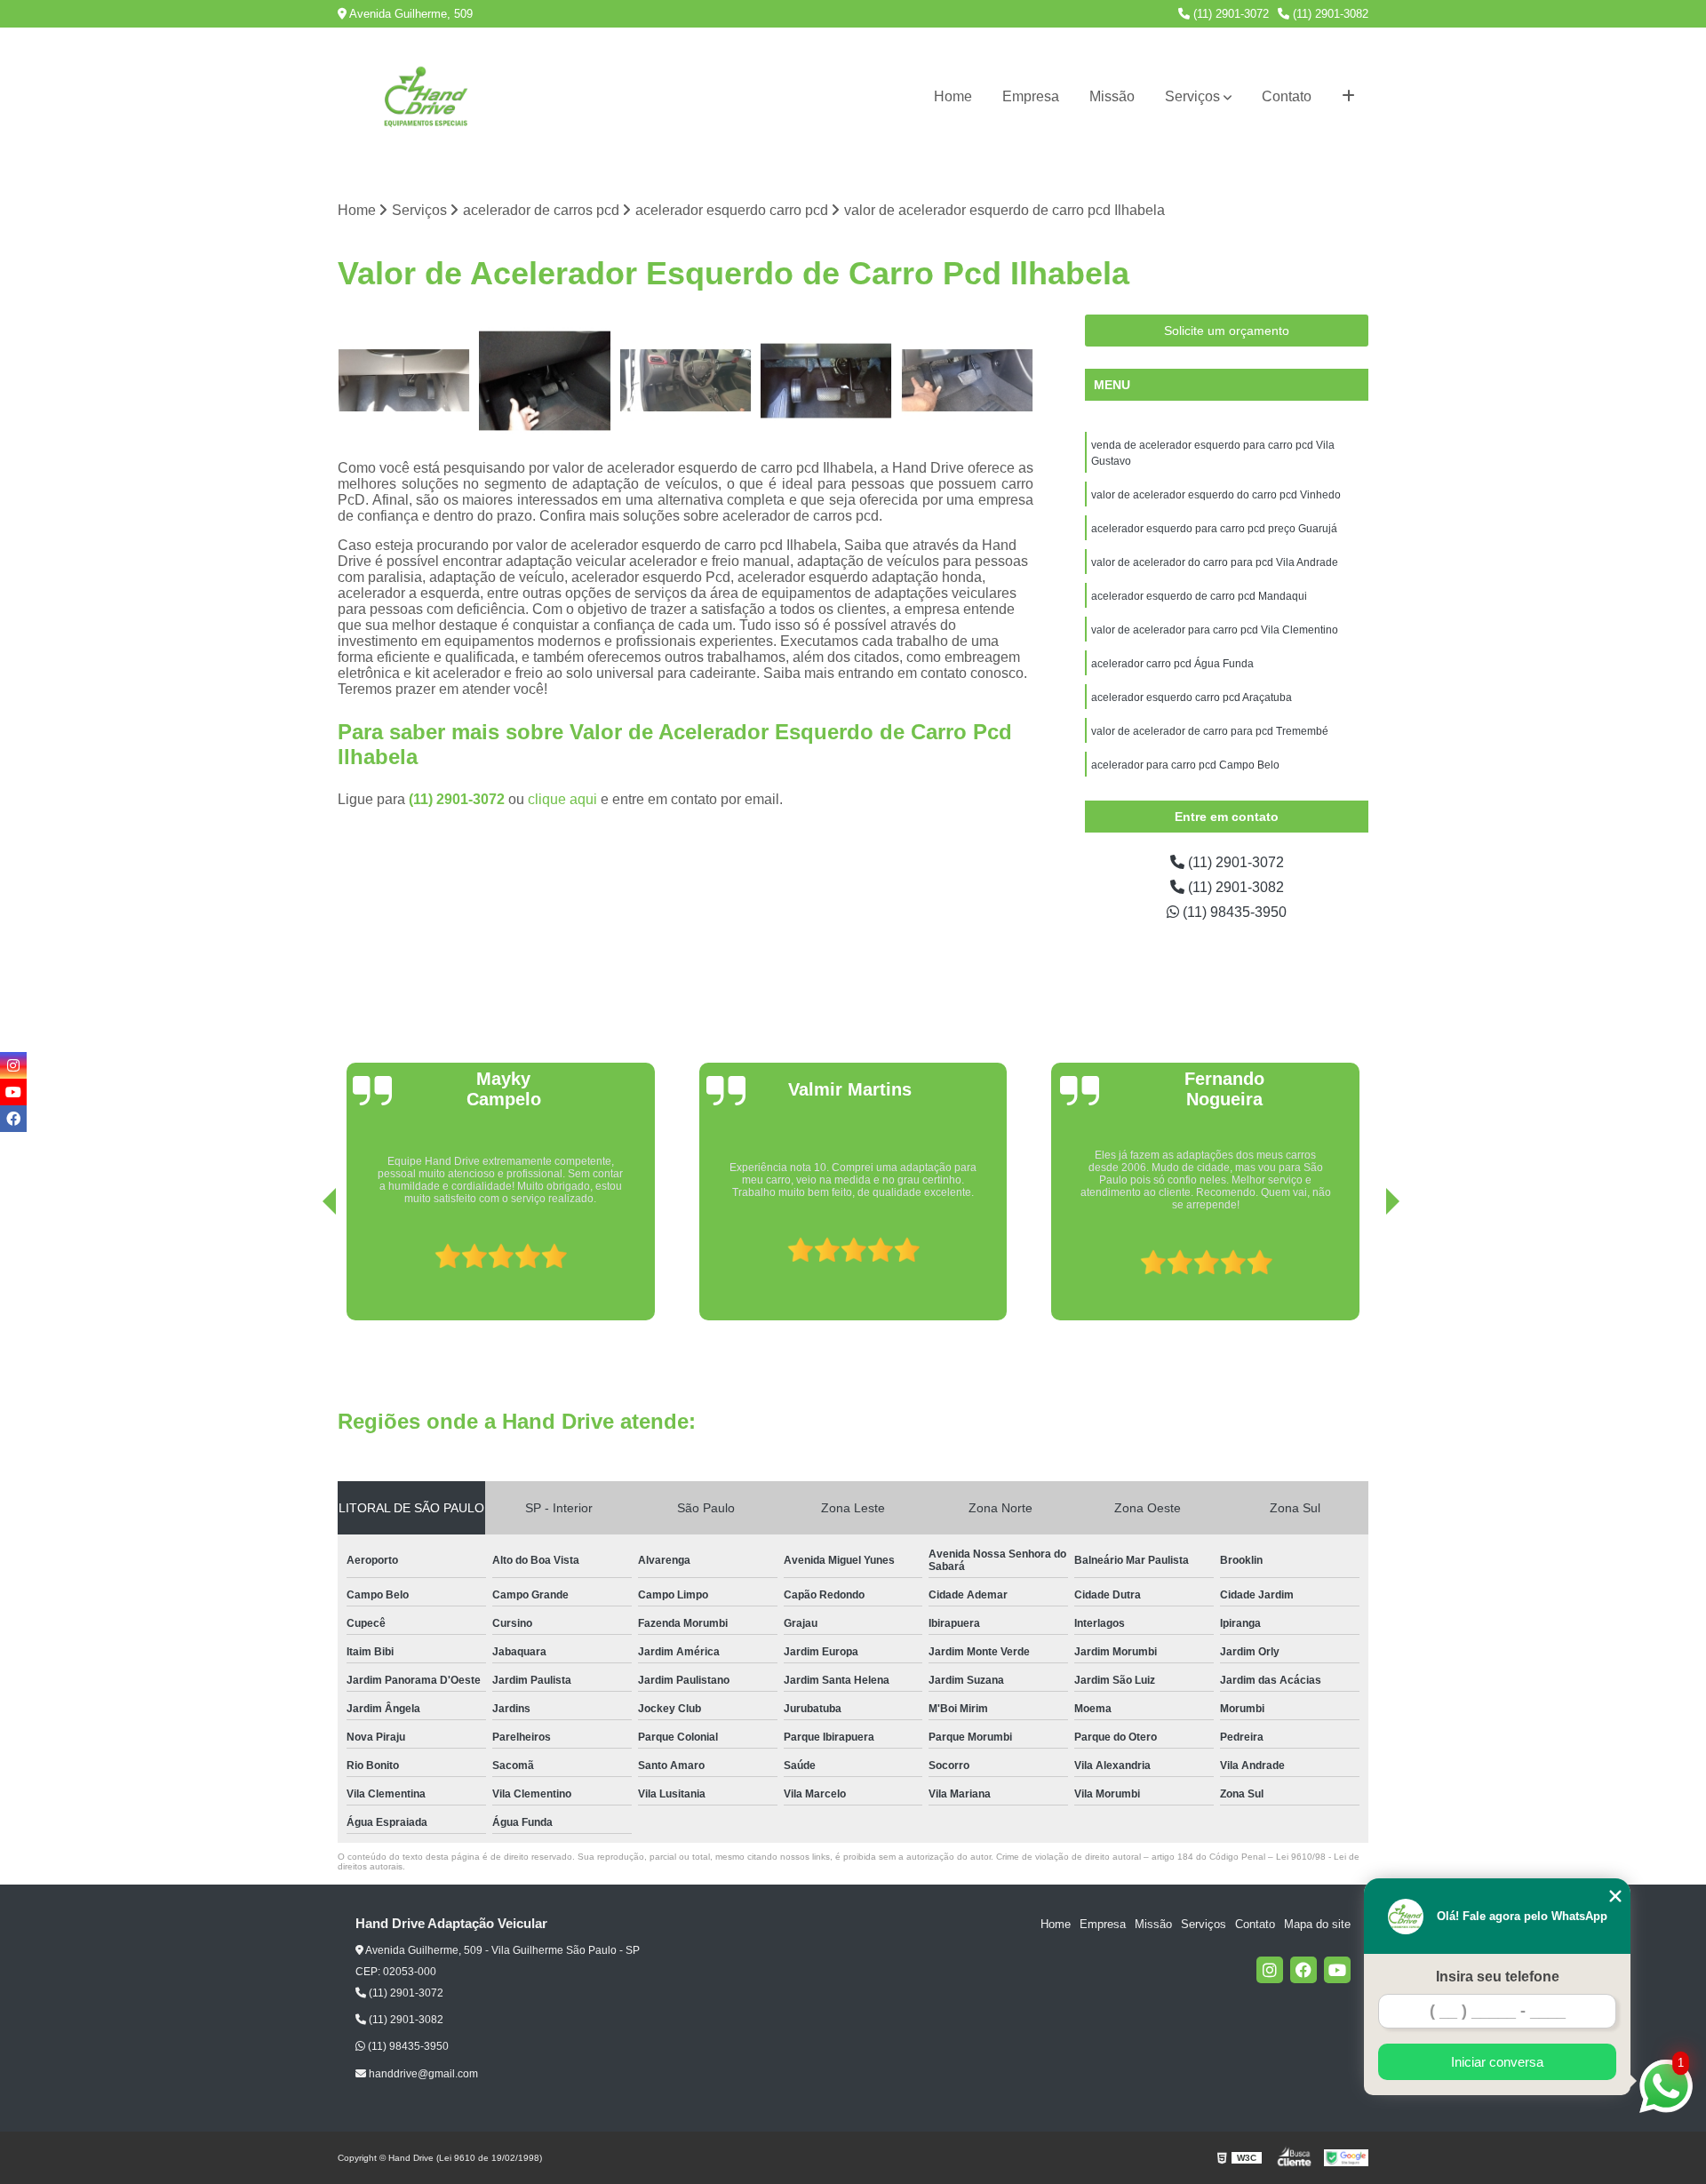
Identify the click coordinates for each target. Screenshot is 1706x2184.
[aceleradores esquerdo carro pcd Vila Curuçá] (686, 381)
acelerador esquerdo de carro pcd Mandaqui (1199, 596)
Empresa (1031, 96)
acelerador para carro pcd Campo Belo (1185, 765)
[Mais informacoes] (1348, 97)
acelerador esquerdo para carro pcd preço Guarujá (1214, 529)
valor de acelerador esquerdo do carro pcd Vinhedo (1217, 495)
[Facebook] (1303, 1970)
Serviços (1192, 96)
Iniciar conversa (1497, 2062)
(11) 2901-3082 (1329, 14)
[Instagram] (1270, 1970)
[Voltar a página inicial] (426, 97)
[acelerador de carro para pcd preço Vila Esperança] (545, 381)
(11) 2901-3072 (1229, 14)
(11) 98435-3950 (1233, 912)
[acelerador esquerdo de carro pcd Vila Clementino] (827, 381)
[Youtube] (1337, 1970)
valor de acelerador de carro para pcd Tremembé (1210, 731)
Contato (1287, 96)
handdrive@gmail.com (422, 2074)
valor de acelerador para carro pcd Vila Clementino (1215, 630)
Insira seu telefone (1498, 1977)
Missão (1112, 96)
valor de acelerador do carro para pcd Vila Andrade (1215, 562)
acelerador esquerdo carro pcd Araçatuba (1193, 697)
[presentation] (305, 1270)
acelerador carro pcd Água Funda (1172, 664)
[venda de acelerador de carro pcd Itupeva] (404, 381)
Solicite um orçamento (1227, 331)
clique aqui (562, 799)
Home (953, 96)
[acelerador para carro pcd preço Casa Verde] (967, 381)
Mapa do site (1317, 1924)
